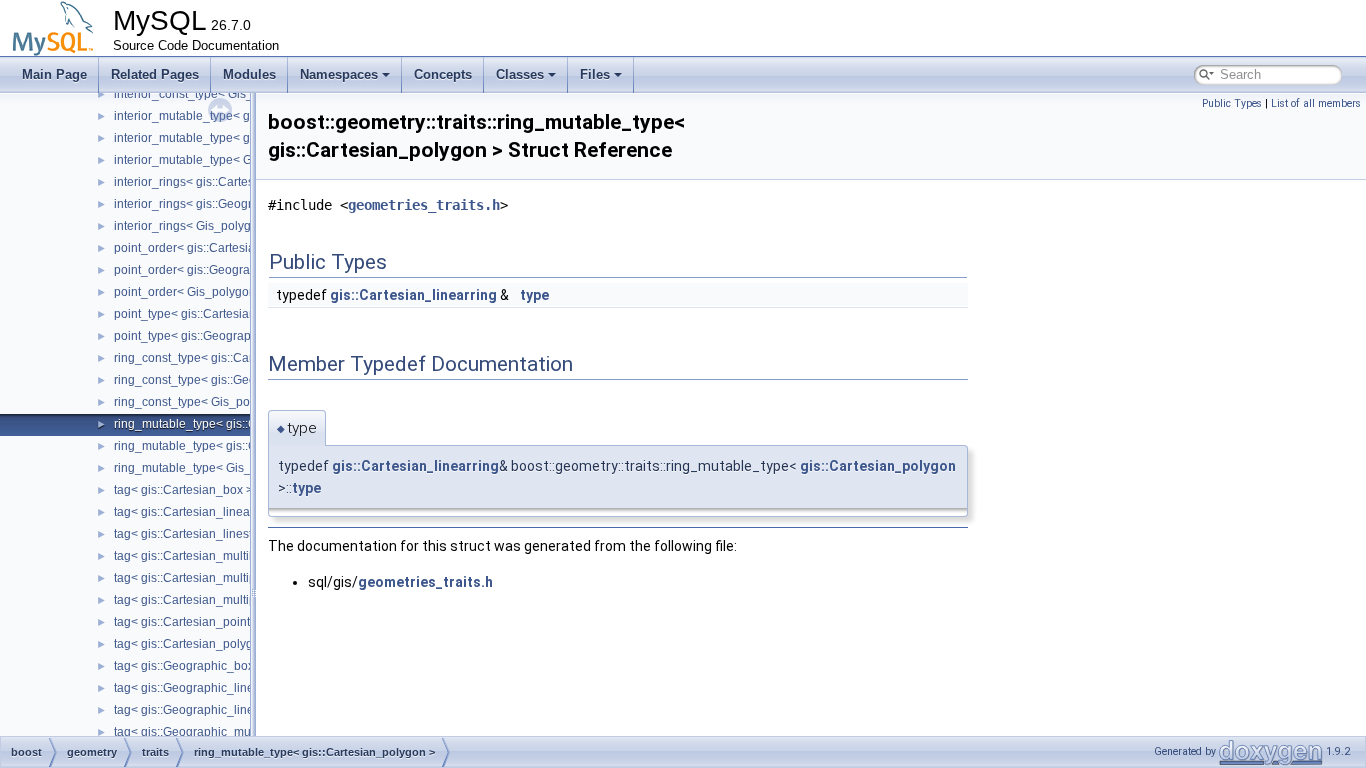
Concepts (443, 74)
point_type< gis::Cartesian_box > (203, 314)
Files (595, 74)
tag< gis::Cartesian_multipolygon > (208, 600)
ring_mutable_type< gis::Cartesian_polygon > (238, 424)
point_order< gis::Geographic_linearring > (228, 270)
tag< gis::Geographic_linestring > (204, 710)
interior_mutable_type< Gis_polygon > (218, 160)
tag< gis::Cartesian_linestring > (198, 534)
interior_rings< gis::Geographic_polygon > (228, 204)
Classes (520, 74)
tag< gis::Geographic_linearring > (205, 688)
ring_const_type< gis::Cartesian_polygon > (230, 358)
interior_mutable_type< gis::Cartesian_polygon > (246, 116)
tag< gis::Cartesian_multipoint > (200, 578)
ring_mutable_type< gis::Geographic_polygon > (243, 446)
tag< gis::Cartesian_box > (183, 490)
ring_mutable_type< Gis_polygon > (209, 468)
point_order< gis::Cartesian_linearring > (222, 248)
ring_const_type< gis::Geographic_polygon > (236, 380)
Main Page (54, 74)
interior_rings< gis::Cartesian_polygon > (223, 182)
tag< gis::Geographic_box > (189, 666)
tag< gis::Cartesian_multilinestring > (211, 556)
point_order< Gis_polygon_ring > (204, 292)
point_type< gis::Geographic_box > (209, 336)
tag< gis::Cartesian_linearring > (199, 512)
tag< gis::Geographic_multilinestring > (217, 732)
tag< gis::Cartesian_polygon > (195, 644)
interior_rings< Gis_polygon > (194, 226)
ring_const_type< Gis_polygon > (202, 402)
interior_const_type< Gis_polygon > (210, 94)
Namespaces (339, 74)
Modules (249, 74)
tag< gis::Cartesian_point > (187, 622)
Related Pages (155, 74)
